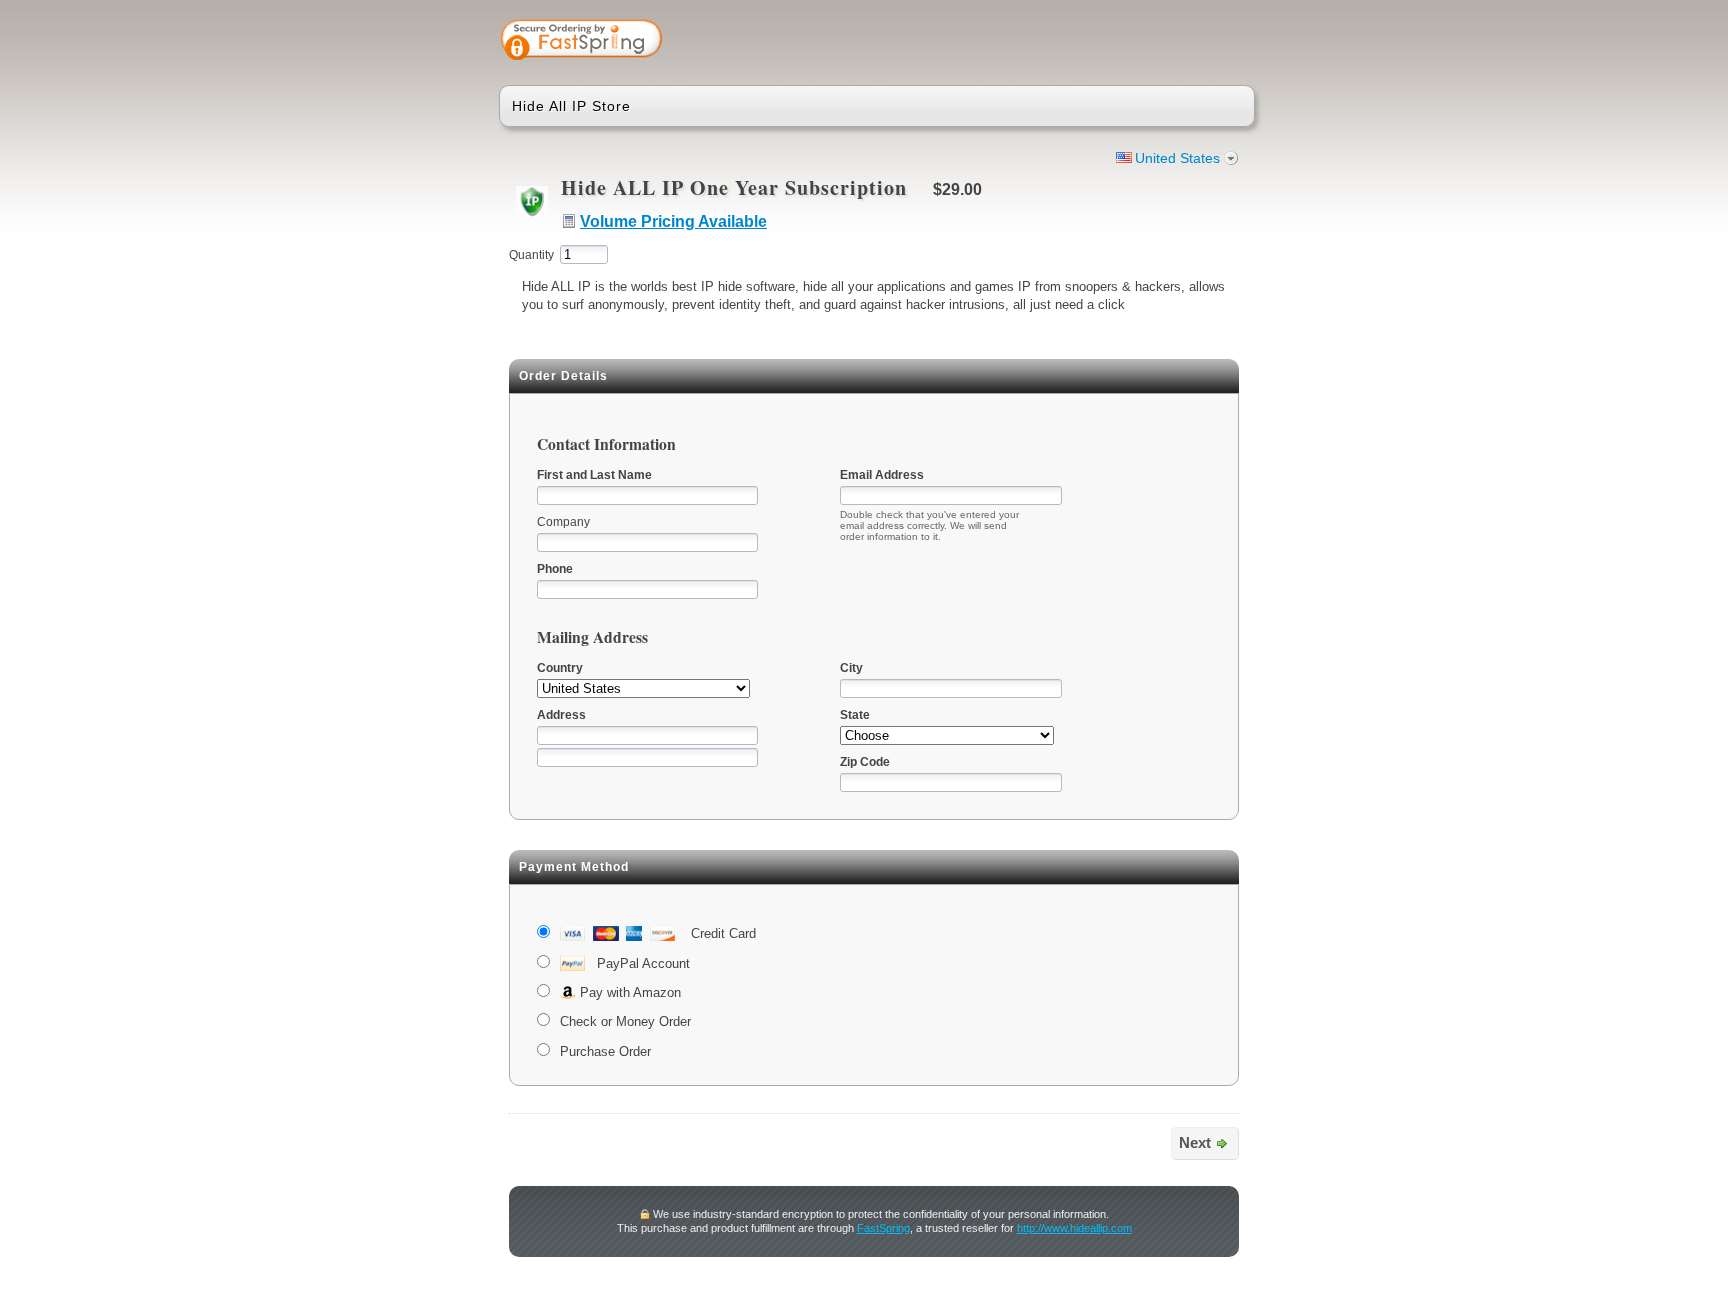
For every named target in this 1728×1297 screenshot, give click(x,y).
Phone (555, 569)
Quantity (531, 255)
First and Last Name (594, 475)
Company (563, 522)
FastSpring (883, 1228)
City (851, 668)
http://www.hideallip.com (1074, 1228)
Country (560, 668)
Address (561, 715)
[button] (1161, 42)
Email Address (882, 475)
